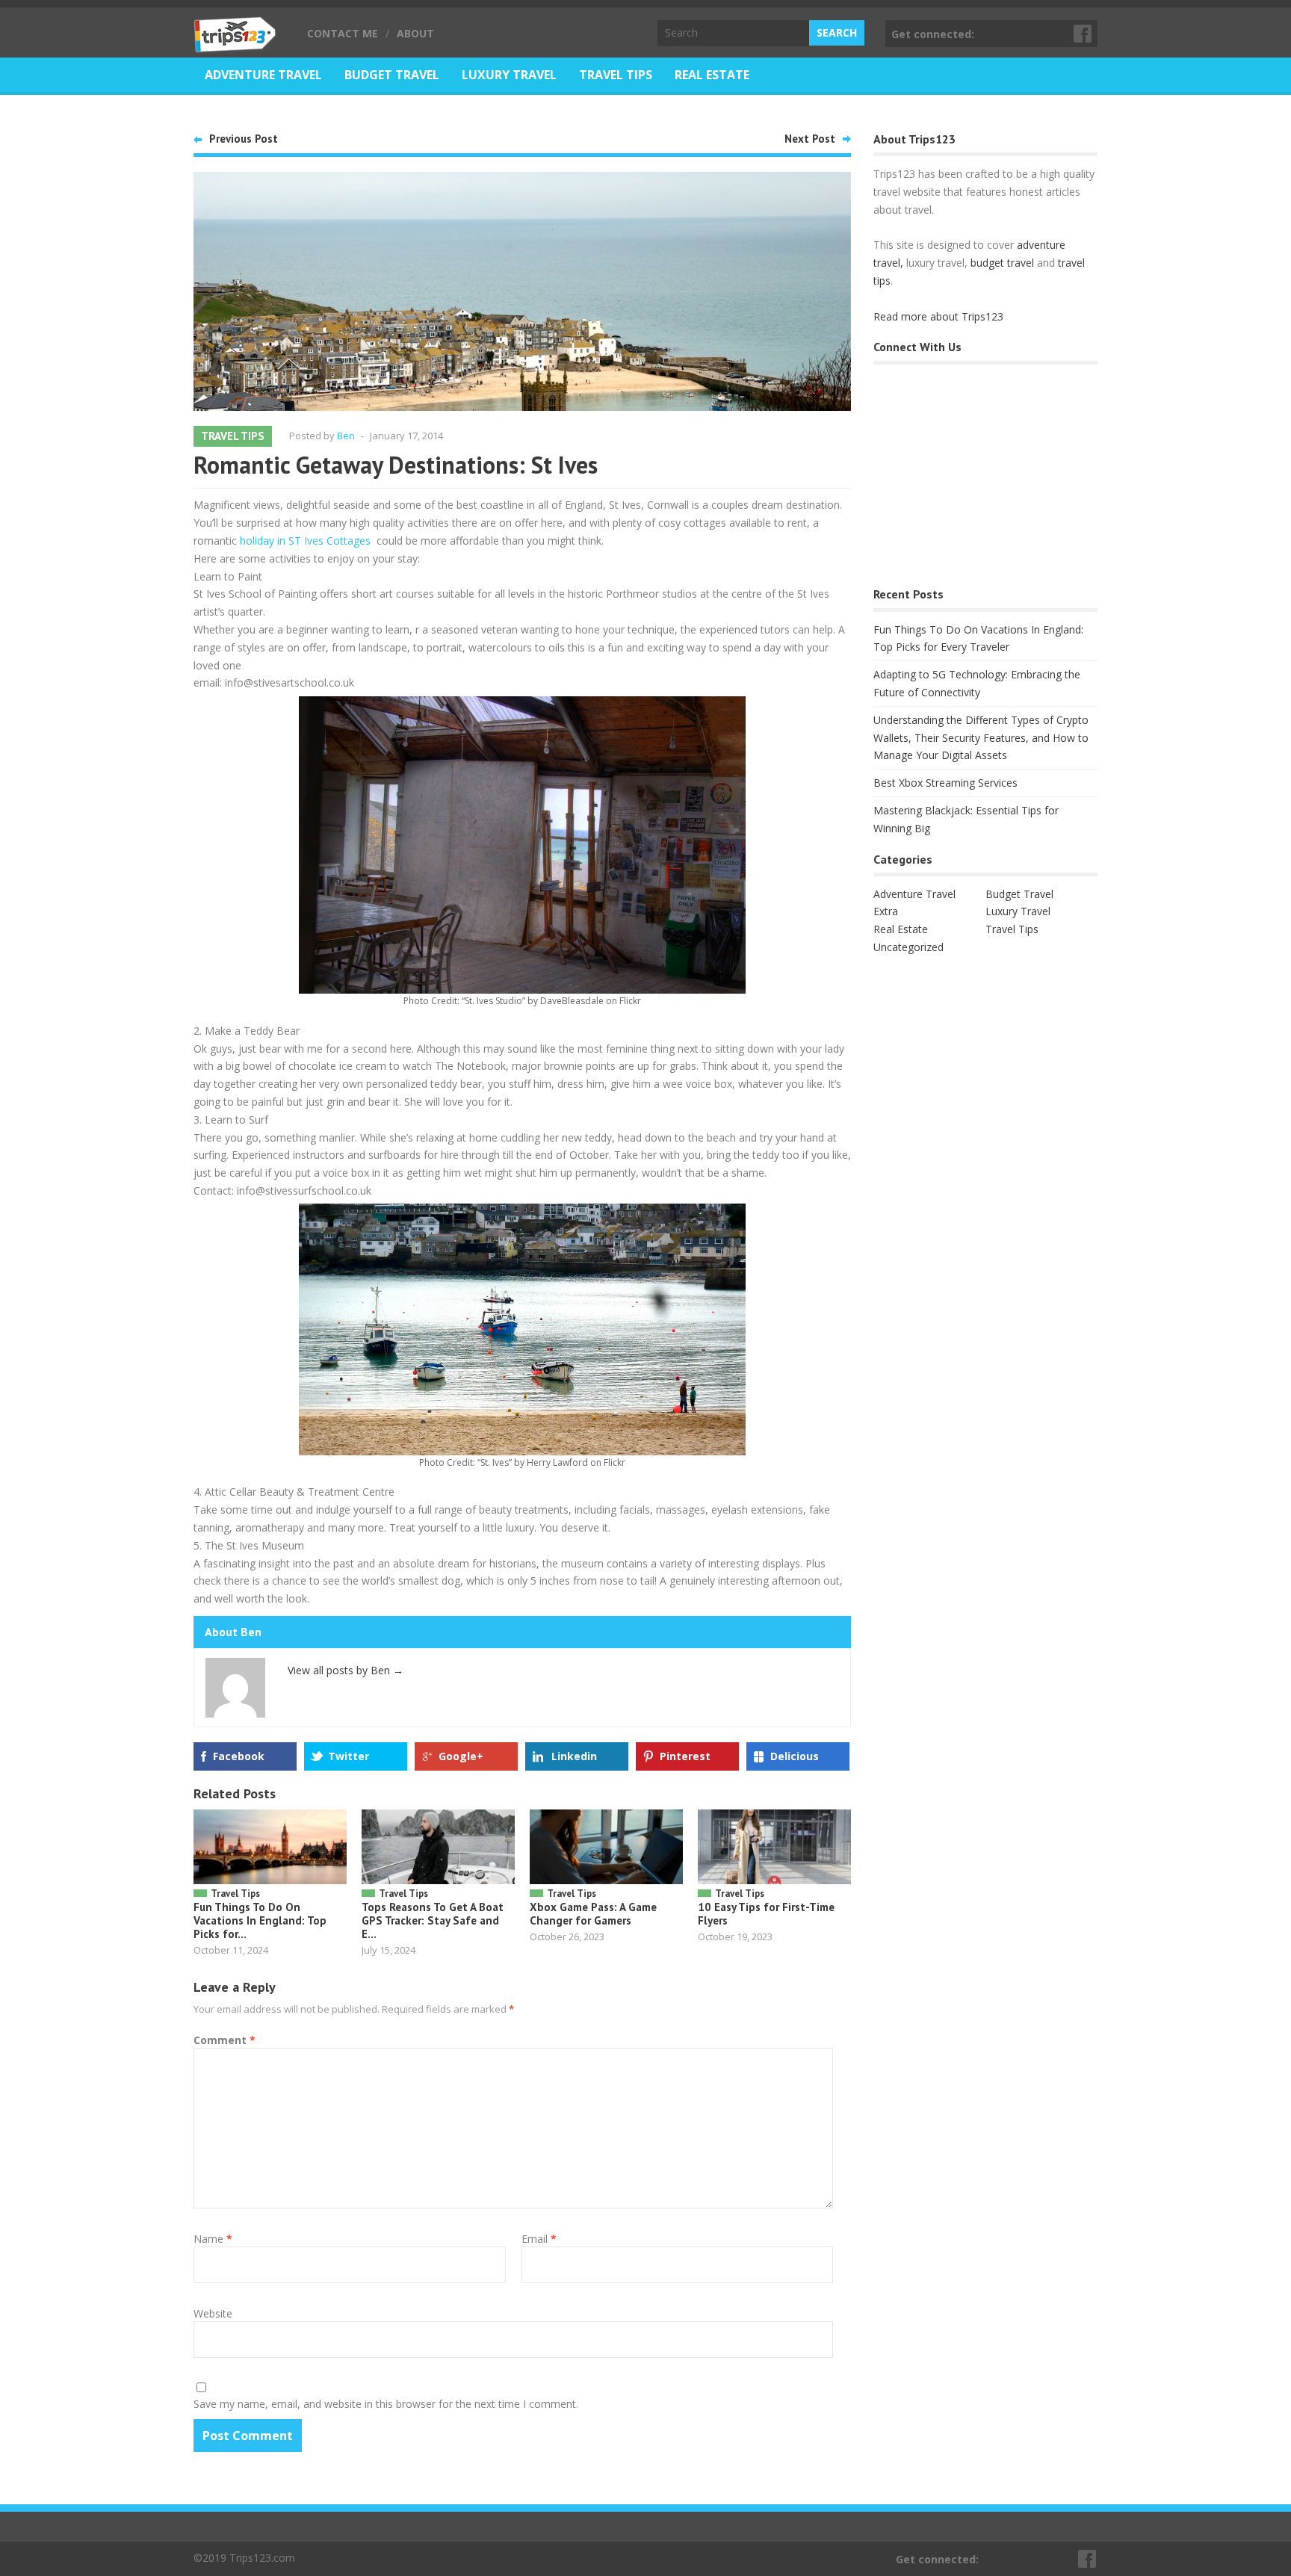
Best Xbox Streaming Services (945, 783)
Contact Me (343, 33)
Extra (886, 911)
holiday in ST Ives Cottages (305, 541)
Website (213, 2313)
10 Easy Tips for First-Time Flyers (766, 1914)
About (415, 33)
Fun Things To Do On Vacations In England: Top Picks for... (260, 1920)
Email (539, 2239)
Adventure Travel (263, 75)
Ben (346, 436)
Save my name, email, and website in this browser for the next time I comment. (386, 2404)
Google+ (461, 1756)
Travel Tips (616, 75)
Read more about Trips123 (938, 316)
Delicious (795, 1756)
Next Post (810, 139)
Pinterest (685, 1756)
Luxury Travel (509, 75)
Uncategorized (908, 947)
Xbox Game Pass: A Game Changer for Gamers (593, 1914)
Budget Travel (392, 75)
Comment (225, 2040)
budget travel (1002, 263)
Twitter (349, 1756)
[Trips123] (235, 45)
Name (213, 2239)
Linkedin (574, 1756)
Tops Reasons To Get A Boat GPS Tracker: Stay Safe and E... (433, 1920)
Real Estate (712, 75)
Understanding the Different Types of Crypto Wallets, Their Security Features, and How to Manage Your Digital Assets (981, 738)
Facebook (1083, 34)
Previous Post (244, 139)
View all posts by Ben (346, 1670)
